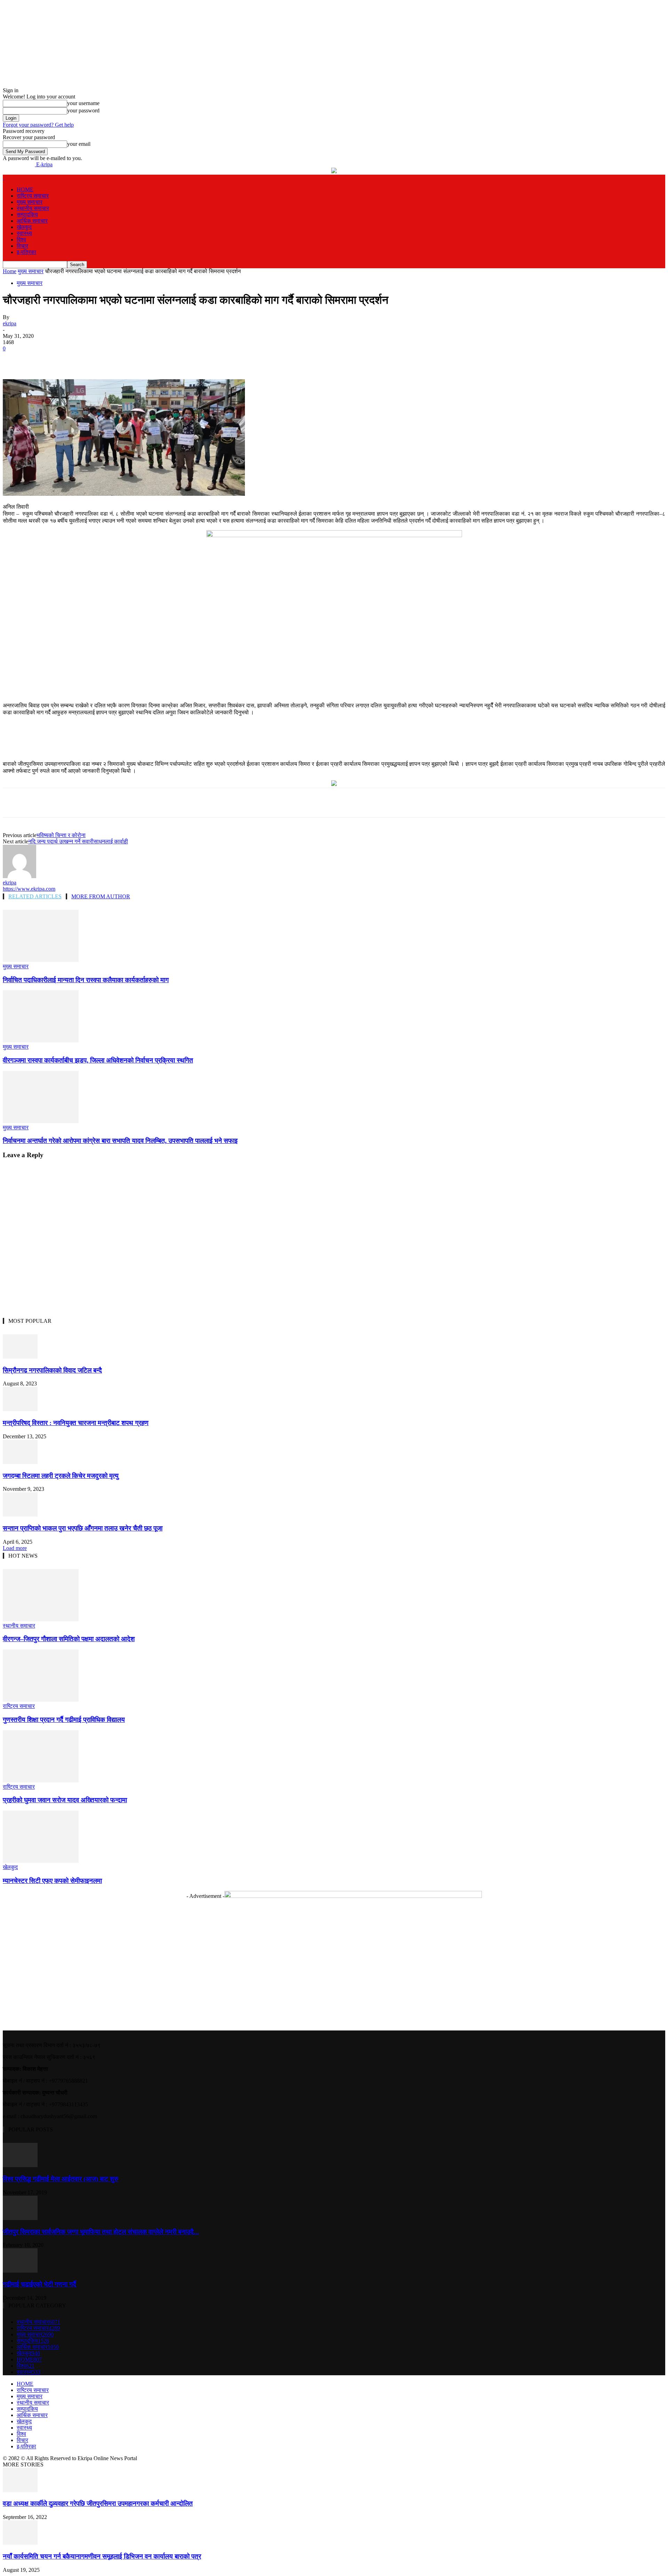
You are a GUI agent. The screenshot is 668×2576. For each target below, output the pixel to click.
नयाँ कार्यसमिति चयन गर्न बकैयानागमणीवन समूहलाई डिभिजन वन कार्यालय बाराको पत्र (102, 2556)
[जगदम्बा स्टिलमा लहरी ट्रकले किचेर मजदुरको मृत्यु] (20, 1462)
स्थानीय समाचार (33, 208)
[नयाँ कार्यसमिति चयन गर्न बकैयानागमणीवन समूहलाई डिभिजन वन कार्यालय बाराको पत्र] (20, 2543)
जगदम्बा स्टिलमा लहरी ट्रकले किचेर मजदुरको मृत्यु (61, 1476)
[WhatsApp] (141, 359)
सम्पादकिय (27, 214)
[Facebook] (65, 359)
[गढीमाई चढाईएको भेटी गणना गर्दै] (20, 2271)
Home (10, 271)
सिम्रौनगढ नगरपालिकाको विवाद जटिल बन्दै (52, 1370)
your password (83, 110)
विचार (22, 246)
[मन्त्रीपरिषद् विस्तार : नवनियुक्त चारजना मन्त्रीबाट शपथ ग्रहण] (20, 1409)
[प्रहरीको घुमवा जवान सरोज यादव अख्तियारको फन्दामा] (41, 1780)
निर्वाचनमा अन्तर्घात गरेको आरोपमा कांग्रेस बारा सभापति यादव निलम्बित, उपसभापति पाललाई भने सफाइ (120, 1141)
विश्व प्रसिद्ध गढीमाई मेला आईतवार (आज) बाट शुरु (61, 2179)
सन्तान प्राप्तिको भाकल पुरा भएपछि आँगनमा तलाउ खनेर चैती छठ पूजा (83, 1528)
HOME (25, 189)
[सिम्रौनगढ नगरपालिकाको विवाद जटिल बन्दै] (20, 1357)
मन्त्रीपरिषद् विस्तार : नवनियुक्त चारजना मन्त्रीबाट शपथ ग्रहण (76, 1423)
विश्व (21, 240)
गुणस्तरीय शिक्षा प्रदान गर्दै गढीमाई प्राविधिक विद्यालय (64, 1720)
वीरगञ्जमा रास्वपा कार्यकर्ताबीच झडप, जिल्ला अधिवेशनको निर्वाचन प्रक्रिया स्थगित (98, 1060)
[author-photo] (19, 876)
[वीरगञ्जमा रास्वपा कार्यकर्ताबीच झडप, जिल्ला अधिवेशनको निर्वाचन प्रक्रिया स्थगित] (41, 1040)
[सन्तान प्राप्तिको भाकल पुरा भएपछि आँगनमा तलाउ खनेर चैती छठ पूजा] (20, 1515)
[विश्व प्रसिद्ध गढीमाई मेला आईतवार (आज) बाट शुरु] (20, 2165)
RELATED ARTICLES (35, 896)
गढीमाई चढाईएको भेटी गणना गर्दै (39, 2284)
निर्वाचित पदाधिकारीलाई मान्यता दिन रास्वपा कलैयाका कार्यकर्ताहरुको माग (86, 980)
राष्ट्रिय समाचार (33, 196)
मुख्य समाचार (30, 202)
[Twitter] (90, 359)
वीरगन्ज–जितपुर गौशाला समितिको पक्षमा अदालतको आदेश (69, 1639)
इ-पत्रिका (26, 252)
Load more (15, 1548)
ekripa (10, 323)
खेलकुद (24, 227)
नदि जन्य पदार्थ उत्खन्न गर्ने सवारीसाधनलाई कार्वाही (78, 841)
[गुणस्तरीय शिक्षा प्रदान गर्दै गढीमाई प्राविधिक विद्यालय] (41, 1700)
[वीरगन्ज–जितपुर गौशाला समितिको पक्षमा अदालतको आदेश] (41, 1619)
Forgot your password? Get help (38, 125)
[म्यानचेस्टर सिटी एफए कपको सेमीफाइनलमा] (41, 1861)
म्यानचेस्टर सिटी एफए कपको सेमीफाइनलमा (52, 1881)
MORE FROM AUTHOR (101, 896)
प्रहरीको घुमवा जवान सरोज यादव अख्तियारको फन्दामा (65, 1800)
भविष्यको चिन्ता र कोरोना (61, 835)
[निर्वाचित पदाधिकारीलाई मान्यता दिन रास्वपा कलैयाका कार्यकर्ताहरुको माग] (41, 960)
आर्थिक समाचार (32, 221)
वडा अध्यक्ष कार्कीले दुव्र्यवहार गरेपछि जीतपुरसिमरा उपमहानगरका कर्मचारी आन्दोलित (98, 2503)
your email (79, 144)
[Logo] (3, 178)
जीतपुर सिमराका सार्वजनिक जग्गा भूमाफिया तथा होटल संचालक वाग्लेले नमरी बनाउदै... (101, 2232)
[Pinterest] (116, 359)
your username (83, 103)
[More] (166, 359)
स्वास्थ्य (24, 233)
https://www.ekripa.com (29, 889)
